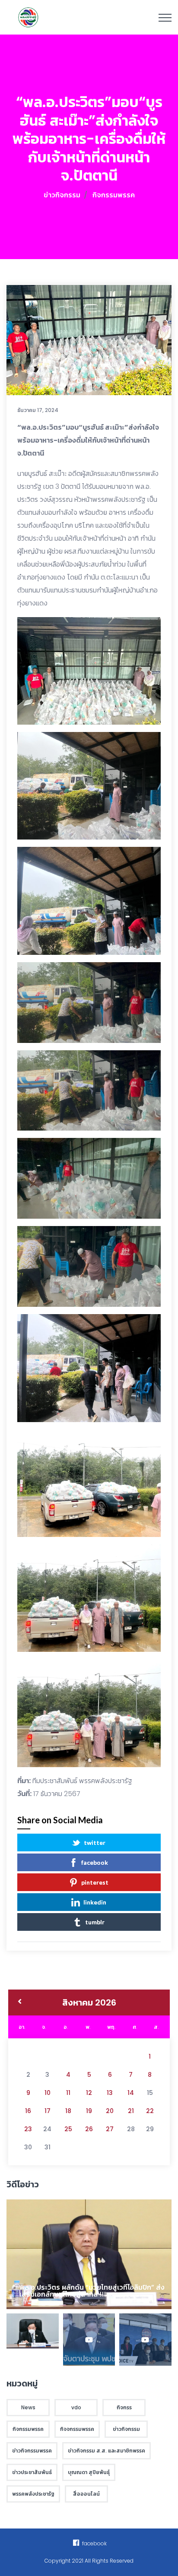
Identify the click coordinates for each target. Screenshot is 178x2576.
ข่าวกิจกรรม (62, 195)
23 (28, 2129)
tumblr (95, 1922)
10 (48, 2093)
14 (131, 2093)
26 (89, 2129)
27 (110, 2129)
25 (68, 2129)
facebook (95, 1862)
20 (110, 2111)
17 (48, 2111)
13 (110, 2093)
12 (89, 2093)
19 (89, 2111)
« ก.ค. (20, 2002)
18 (68, 2111)
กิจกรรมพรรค (114, 195)
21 (131, 2111)
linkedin (95, 1902)
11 (68, 2093)
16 (28, 2111)
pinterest (95, 1882)
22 (150, 2111)
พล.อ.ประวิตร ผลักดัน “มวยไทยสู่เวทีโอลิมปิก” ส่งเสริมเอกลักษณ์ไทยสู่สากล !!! (92, 2291)
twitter (95, 1842)
